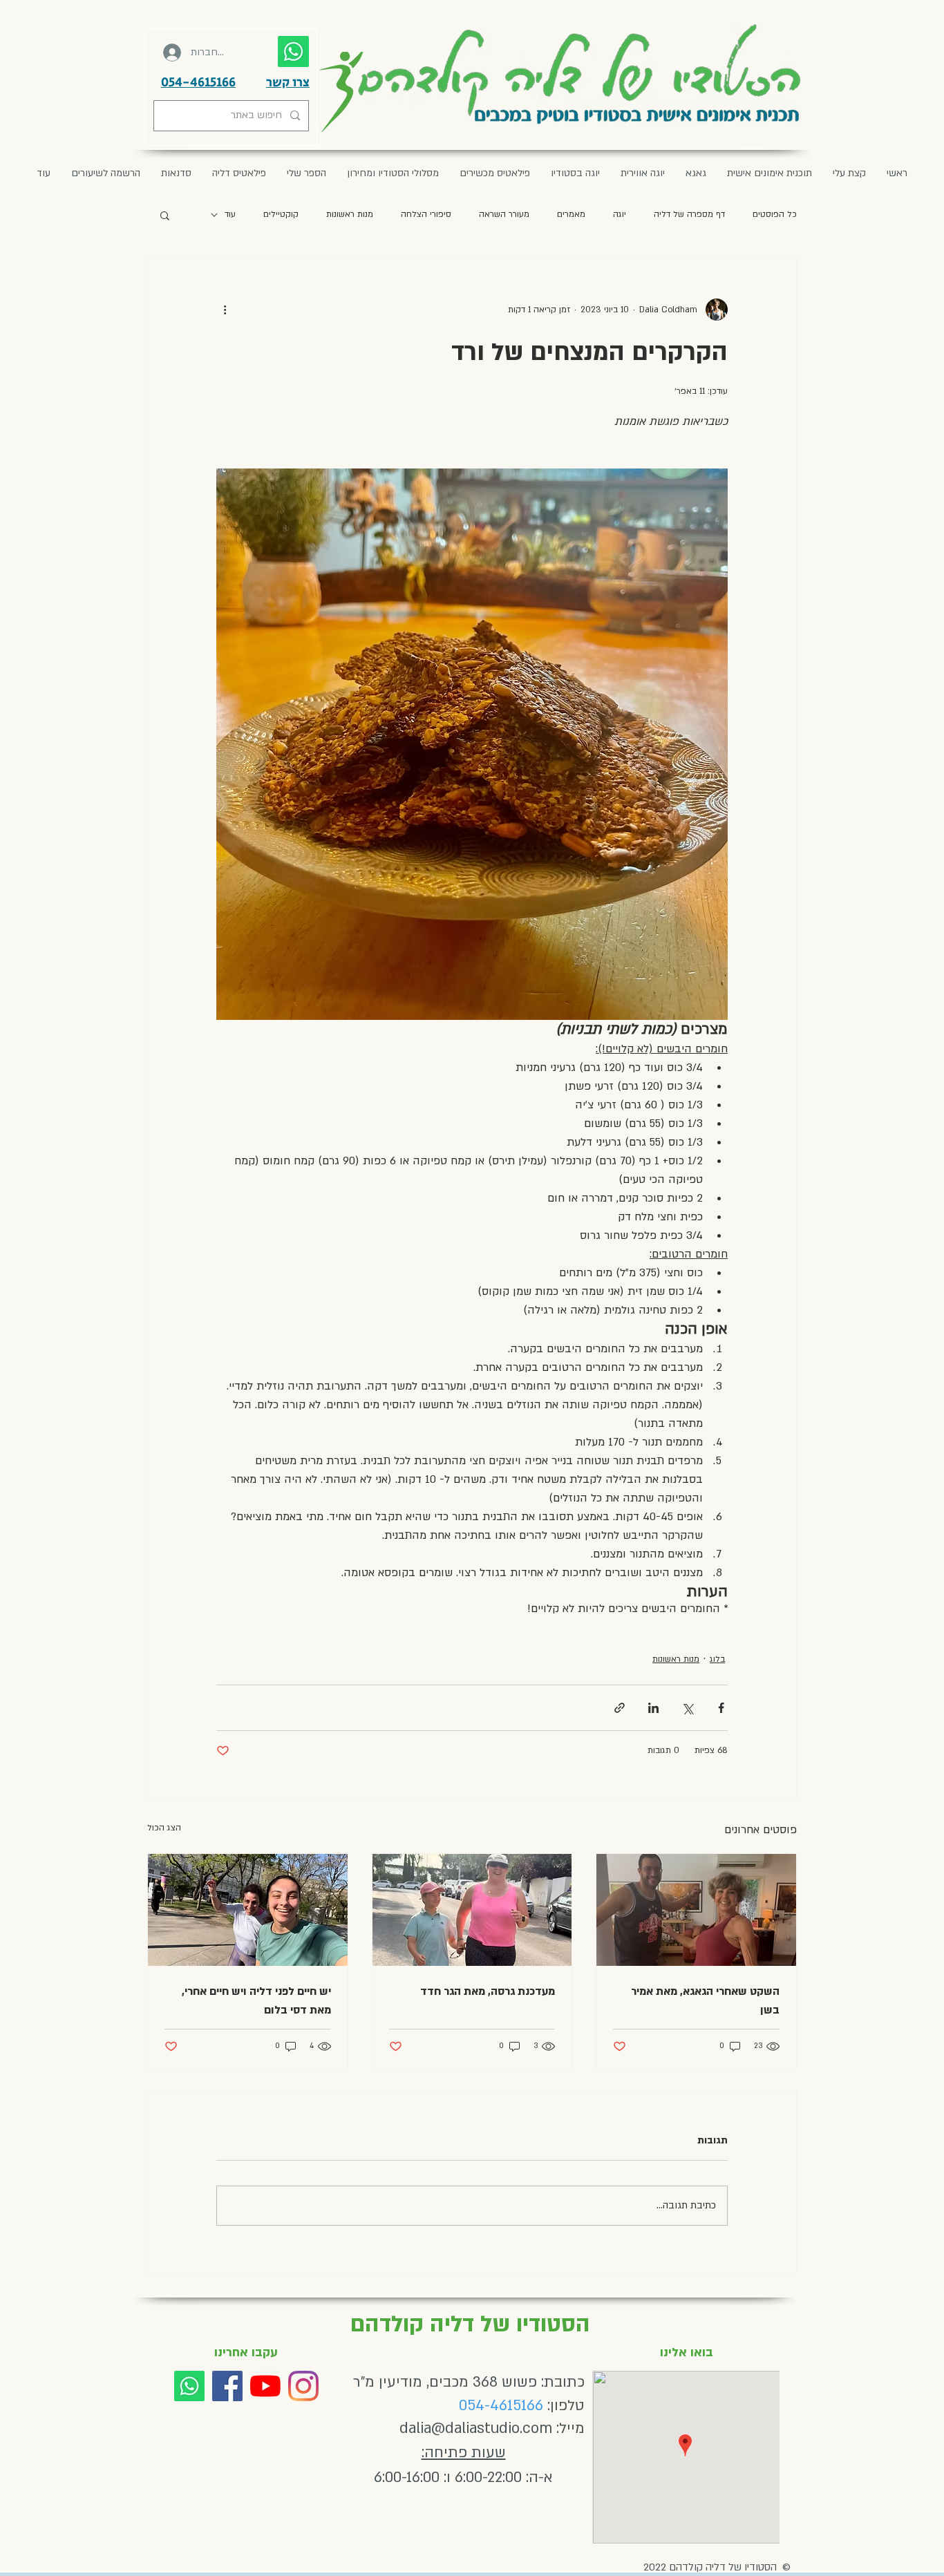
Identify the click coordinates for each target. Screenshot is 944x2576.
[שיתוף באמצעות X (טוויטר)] (687, 1708)
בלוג (717, 1659)
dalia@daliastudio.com (476, 2428)
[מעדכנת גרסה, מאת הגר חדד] (472, 1910)
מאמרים (571, 214)
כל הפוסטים (775, 214)
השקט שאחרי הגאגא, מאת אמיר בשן (705, 2001)
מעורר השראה (504, 214)
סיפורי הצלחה (426, 214)
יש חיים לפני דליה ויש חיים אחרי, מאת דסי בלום (256, 2001)
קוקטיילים (281, 214)
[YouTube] (265, 2386)
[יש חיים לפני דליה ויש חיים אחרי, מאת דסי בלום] (248, 1910)
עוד (230, 214)
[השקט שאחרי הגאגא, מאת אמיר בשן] (696, 1910)
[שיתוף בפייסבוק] (721, 1708)
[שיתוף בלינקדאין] (653, 1708)
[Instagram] (303, 2386)
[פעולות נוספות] (225, 310)
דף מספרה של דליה (689, 214)
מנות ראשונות (350, 214)
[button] (165, 215)
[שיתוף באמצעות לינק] (620, 1708)
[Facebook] (227, 2386)
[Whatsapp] (189, 2386)
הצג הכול (164, 1828)
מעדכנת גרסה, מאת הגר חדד (488, 1991)
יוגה (620, 214)
